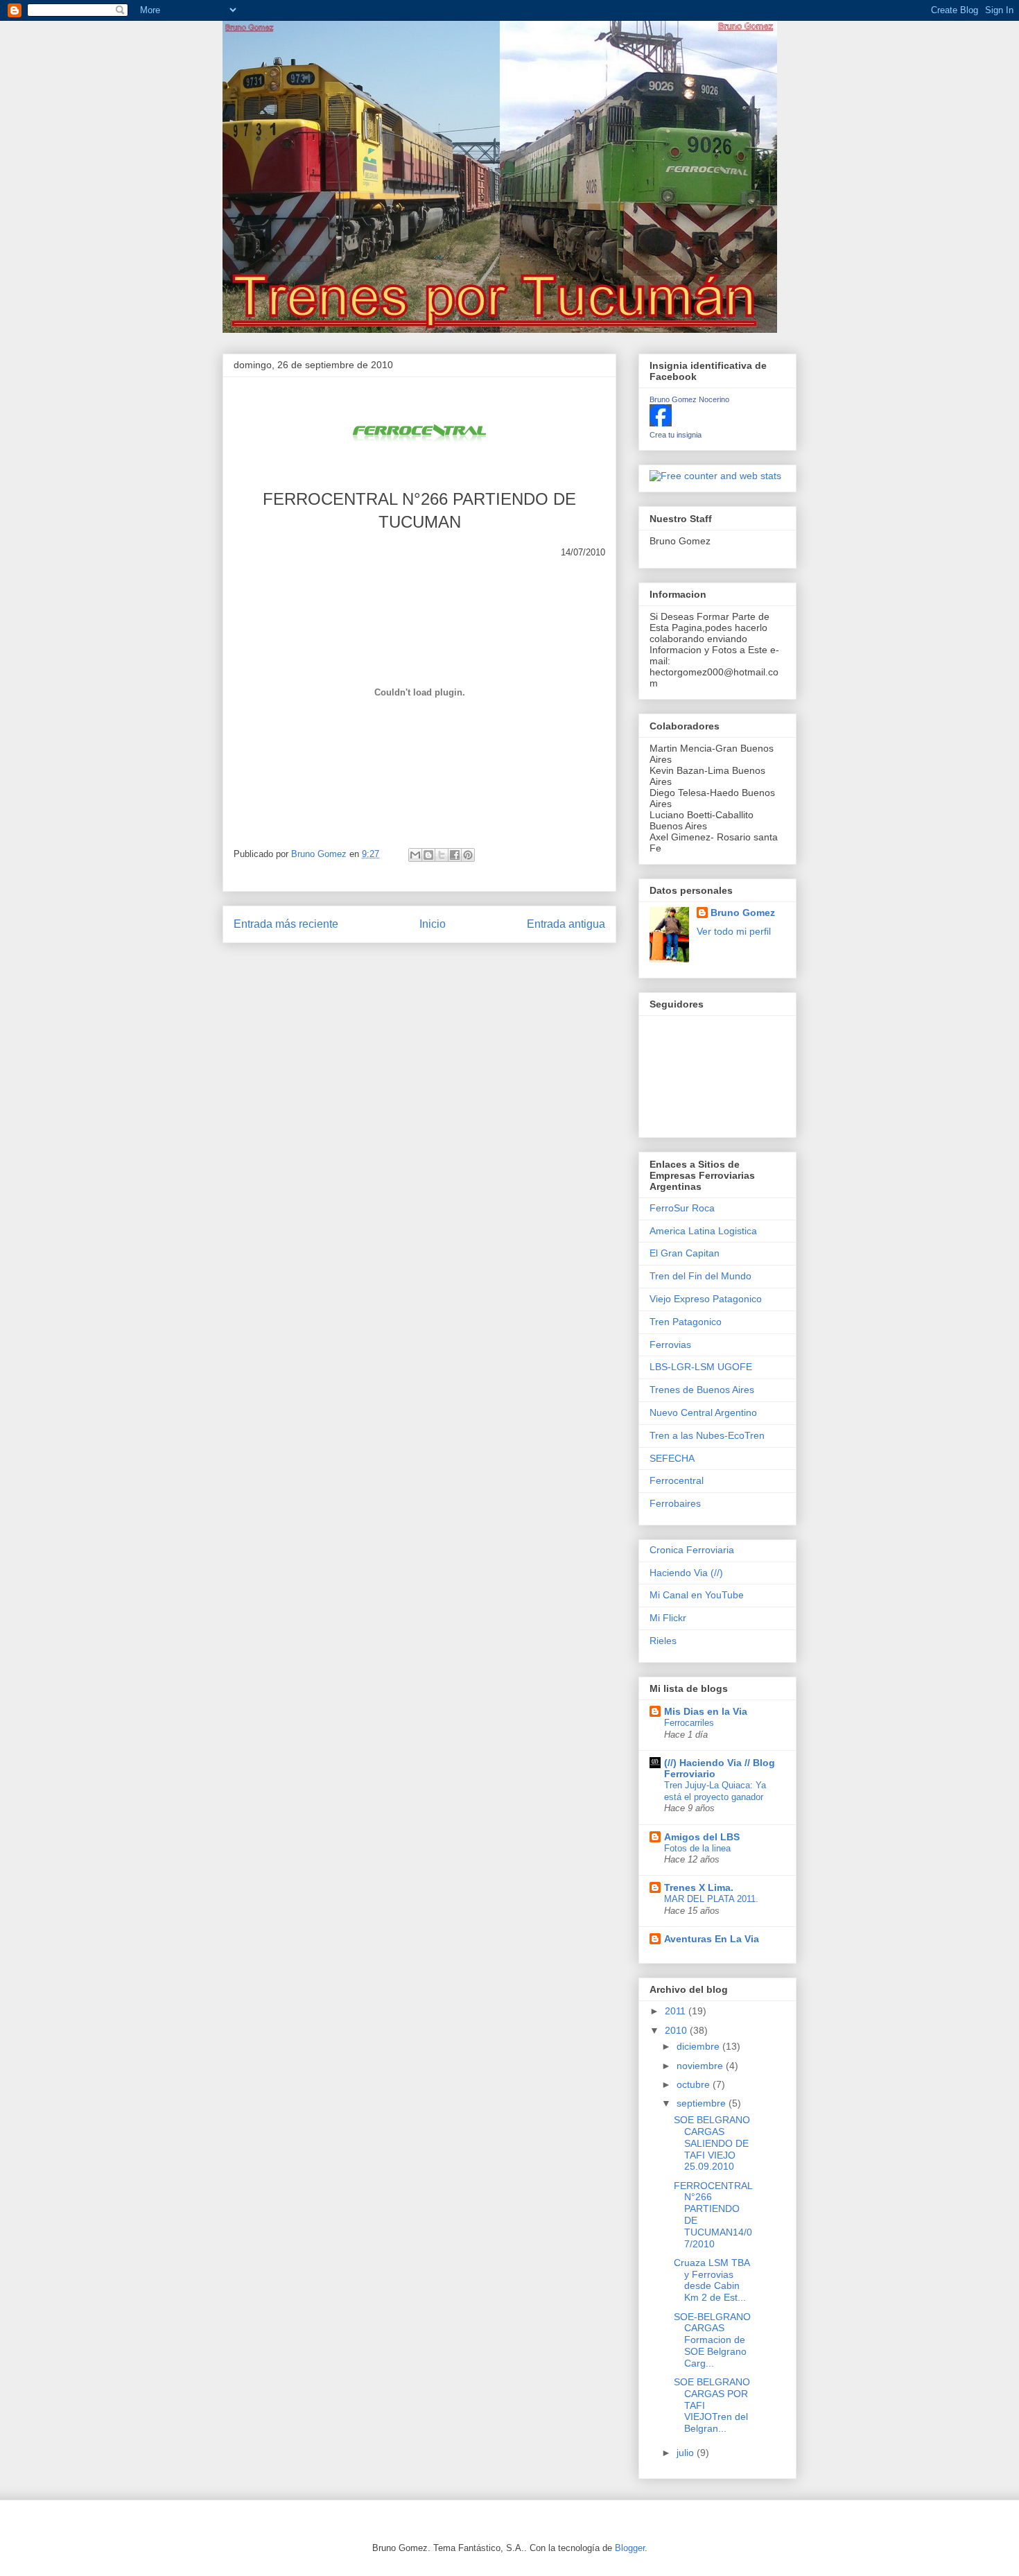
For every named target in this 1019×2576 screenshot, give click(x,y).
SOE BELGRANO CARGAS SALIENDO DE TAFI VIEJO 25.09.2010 (712, 2143)
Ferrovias (670, 1345)
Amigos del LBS (702, 1837)
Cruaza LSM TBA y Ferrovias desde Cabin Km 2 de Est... (712, 2280)
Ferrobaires (675, 1503)
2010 (677, 2030)
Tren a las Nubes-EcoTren (707, 1435)
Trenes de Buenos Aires (702, 1390)
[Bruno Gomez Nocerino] (661, 423)
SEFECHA (672, 1458)
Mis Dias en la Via (706, 1711)
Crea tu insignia (676, 435)
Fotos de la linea (697, 1848)
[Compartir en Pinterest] (468, 855)
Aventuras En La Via (712, 1939)
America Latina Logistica (703, 1231)
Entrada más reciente (286, 924)
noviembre (701, 2066)
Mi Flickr (668, 1618)
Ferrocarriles (689, 1723)
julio (687, 2453)
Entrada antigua (566, 924)
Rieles (663, 1641)
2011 (677, 2011)
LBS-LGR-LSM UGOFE (701, 1367)
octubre (695, 2084)
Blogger (630, 2548)
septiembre (703, 2103)
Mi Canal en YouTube (697, 1595)
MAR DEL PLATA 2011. (711, 1899)
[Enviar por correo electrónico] (415, 855)
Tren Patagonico (686, 1322)
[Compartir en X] (442, 855)
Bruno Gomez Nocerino (689, 399)
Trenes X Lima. (699, 1887)
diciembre (699, 2046)
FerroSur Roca (682, 1208)
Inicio (433, 924)
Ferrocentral (677, 1480)
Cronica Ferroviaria (692, 1550)
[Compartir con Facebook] (455, 855)
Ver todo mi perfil (734, 931)
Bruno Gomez (743, 913)
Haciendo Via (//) (686, 1573)
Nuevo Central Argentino (703, 1412)
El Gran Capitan (685, 1253)
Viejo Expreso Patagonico (706, 1299)
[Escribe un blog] (428, 855)
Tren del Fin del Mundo (700, 1276)
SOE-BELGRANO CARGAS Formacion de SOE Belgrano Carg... (712, 2340)
